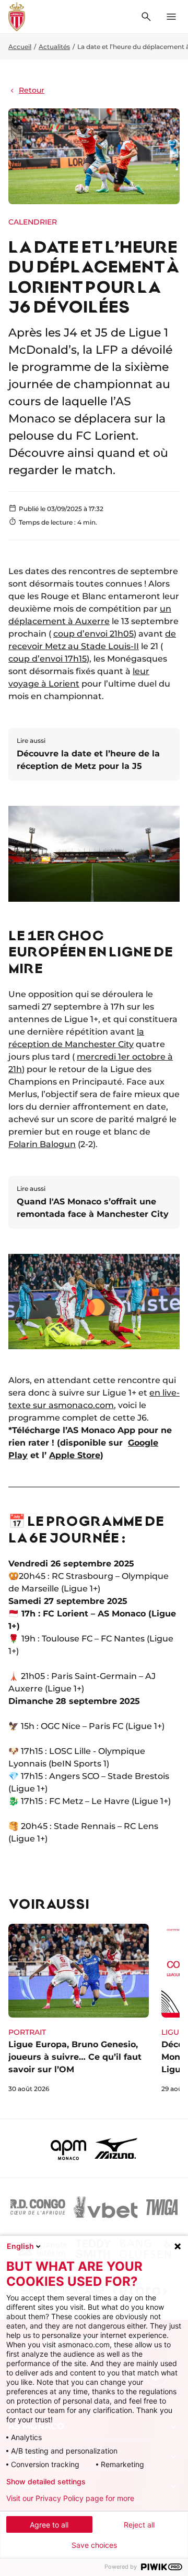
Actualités (54, 47)
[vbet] (105, 2207)
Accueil (20, 47)
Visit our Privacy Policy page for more (70, 2498)
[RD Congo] (38, 2207)
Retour (32, 90)
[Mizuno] (116, 2148)
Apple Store (75, 1455)
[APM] (69, 2148)
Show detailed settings (46, 2482)
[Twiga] (162, 2207)
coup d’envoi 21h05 (93, 634)
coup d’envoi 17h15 (48, 659)
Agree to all (49, 2525)
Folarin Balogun (42, 1144)
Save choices (94, 2545)
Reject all (139, 2525)
